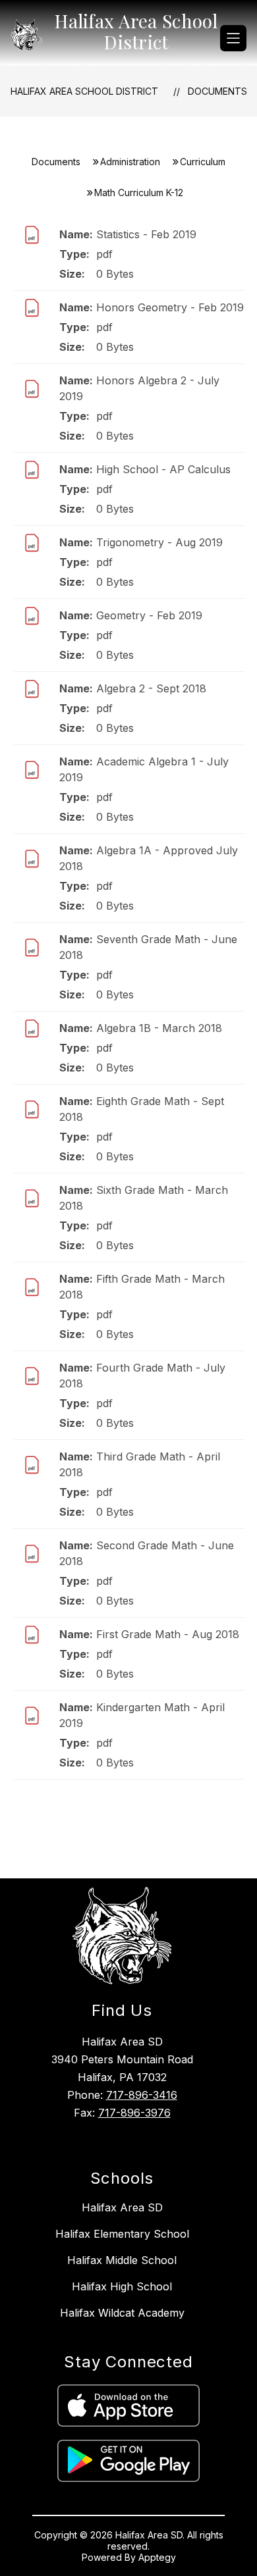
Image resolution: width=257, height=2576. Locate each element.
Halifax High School (122, 2286)
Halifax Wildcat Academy (122, 2313)
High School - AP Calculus (163, 469)
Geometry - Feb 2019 (149, 615)
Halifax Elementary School (122, 2234)
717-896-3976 (134, 2113)
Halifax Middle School (122, 2260)
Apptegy (157, 2557)
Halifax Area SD (122, 2207)
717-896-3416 (142, 2095)
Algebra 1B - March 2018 (159, 1028)
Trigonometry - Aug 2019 (159, 542)
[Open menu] (233, 38)
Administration (130, 162)
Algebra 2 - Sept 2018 (151, 688)
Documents (217, 91)
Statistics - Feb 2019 (146, 234)
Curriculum (203, 162)
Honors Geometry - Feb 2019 (170, 307)
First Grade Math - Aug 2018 (168, 1634)
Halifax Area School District (84, 91)
